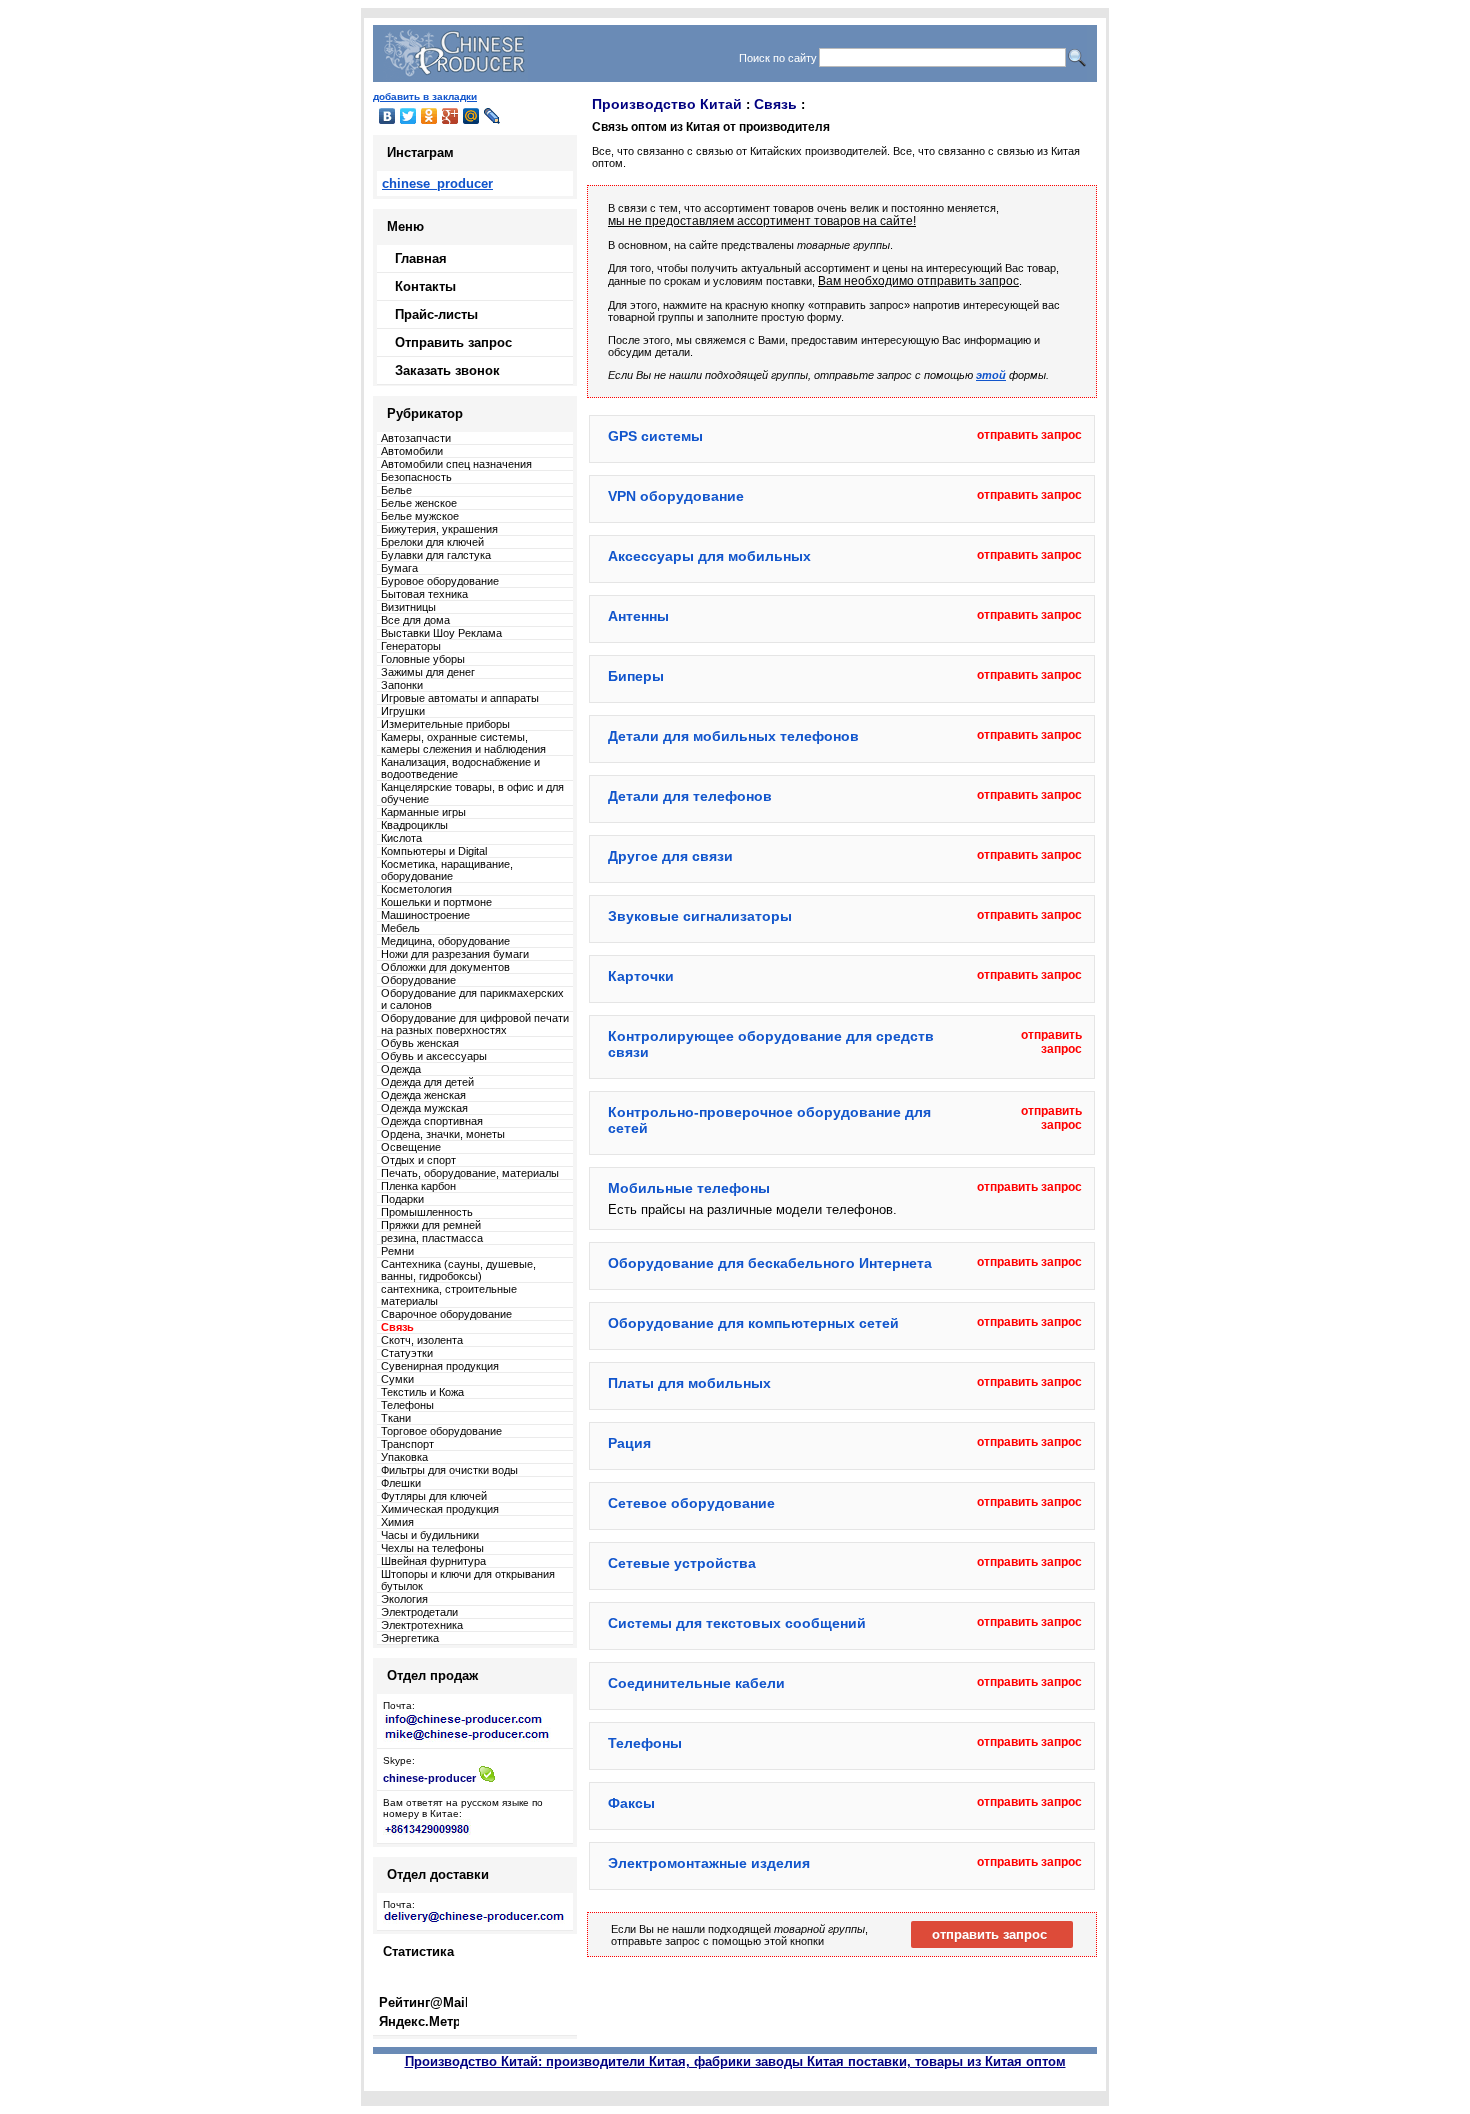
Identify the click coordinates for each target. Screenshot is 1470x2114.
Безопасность (416, 477)
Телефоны (407, 1405)
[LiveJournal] (492, 116)
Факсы (631, 1803)
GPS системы (655, 436)
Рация (629, 1443)
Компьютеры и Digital (434, 851)
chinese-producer (429, 1778)
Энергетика (410, 1638)
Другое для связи (670, 856)
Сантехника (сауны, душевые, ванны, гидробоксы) (458, 1270)
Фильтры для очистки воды (449, 1470)
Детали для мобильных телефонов (733, 736)
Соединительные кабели (696, 1683)
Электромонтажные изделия (709, 1863)
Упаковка (404, 1457)
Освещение (411, 1147)
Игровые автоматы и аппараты (460, 698)
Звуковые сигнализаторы (700, 916)
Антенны (638, 616)
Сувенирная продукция (440, 1366)
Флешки (401, 1483)
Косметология (416, 889)
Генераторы (411, 646)
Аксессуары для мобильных (709, 556)
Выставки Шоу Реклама (441, 633)
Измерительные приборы (445, 724)
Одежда (401, 1069)
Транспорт (407, 1444)
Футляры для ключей (434, 1496)
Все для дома (415, 620)
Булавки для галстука (436, 555)
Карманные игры (423, 812)
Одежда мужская (424, 1108)
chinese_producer (437, 183)
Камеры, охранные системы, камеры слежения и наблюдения (463, 743)
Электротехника (422, 1625)
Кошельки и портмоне (436, 902)
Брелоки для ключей (432, 542)
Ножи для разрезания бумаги (455, 954)
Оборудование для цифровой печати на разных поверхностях (475, 1024)
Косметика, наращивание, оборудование (447, 870)
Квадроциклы (414, 825)
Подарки (402, 1199)
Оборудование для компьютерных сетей (753, 1323)
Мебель (400, 928)
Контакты (425, 286)
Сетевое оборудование (691, 1503)
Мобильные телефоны (689, 1188)
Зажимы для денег (428, 672)
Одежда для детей (427, 1082)
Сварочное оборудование (446, 1314)
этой (991, 375)
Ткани (396, 1418)
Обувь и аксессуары (434, 1056)
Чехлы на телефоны (432, 1548)
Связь (775, 104)
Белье (396, 490)
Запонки (402, 685)
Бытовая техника (424, 594)
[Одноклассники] (429, 116)
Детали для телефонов (690, 796)
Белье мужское (420, 516)
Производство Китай (667, 104)
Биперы (636, 676)
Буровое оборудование (440, 581)
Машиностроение (425, 915)
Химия (397, 1522)
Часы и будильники (430, 1535)
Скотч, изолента (422, 1340)
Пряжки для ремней (431, 1225)
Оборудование (418, 980)
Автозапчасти (416, 438)
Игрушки (403, 711)
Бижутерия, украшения (439, 529)
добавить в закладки (425, 96)
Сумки (397, 1379)
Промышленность (427, 1212)
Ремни (397, 1251)
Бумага (399, 568)
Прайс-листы (436, 314)
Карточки (641, 976)
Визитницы (408, 607)
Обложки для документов (445, 967)
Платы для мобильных (689, 1383)
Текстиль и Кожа (422, 1392)
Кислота (401, 838)
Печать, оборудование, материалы (470, 1173)
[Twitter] (408, 116)
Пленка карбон (418, 1186)
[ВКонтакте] (387, 116)
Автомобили (412, 451)
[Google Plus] (450, 116)
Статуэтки (407, 1353)
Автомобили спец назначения (456, 464)
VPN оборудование (676, 496)
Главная (421, 258)
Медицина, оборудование (445, 941)
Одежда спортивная (432, 1121)
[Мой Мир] (471, 116)
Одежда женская (423, 1095)
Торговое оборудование (441, 1431)
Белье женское (419, 503)
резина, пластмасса (432, 1238)
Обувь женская (420, 1043)
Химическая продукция (440, 1509)
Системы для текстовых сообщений (737, 1623)
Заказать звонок (447, 370)
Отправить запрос (453, 342)
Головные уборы (423, 659)
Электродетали (419, 1612)
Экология (404, 1599)
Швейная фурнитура (433, 1561)
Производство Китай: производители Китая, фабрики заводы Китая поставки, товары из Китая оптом (735, 2061)
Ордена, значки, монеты (443, 1134)
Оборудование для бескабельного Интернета (770, 1263)
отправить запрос (1029, 435)
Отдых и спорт (418, 1160)
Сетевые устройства (682, 1563)
